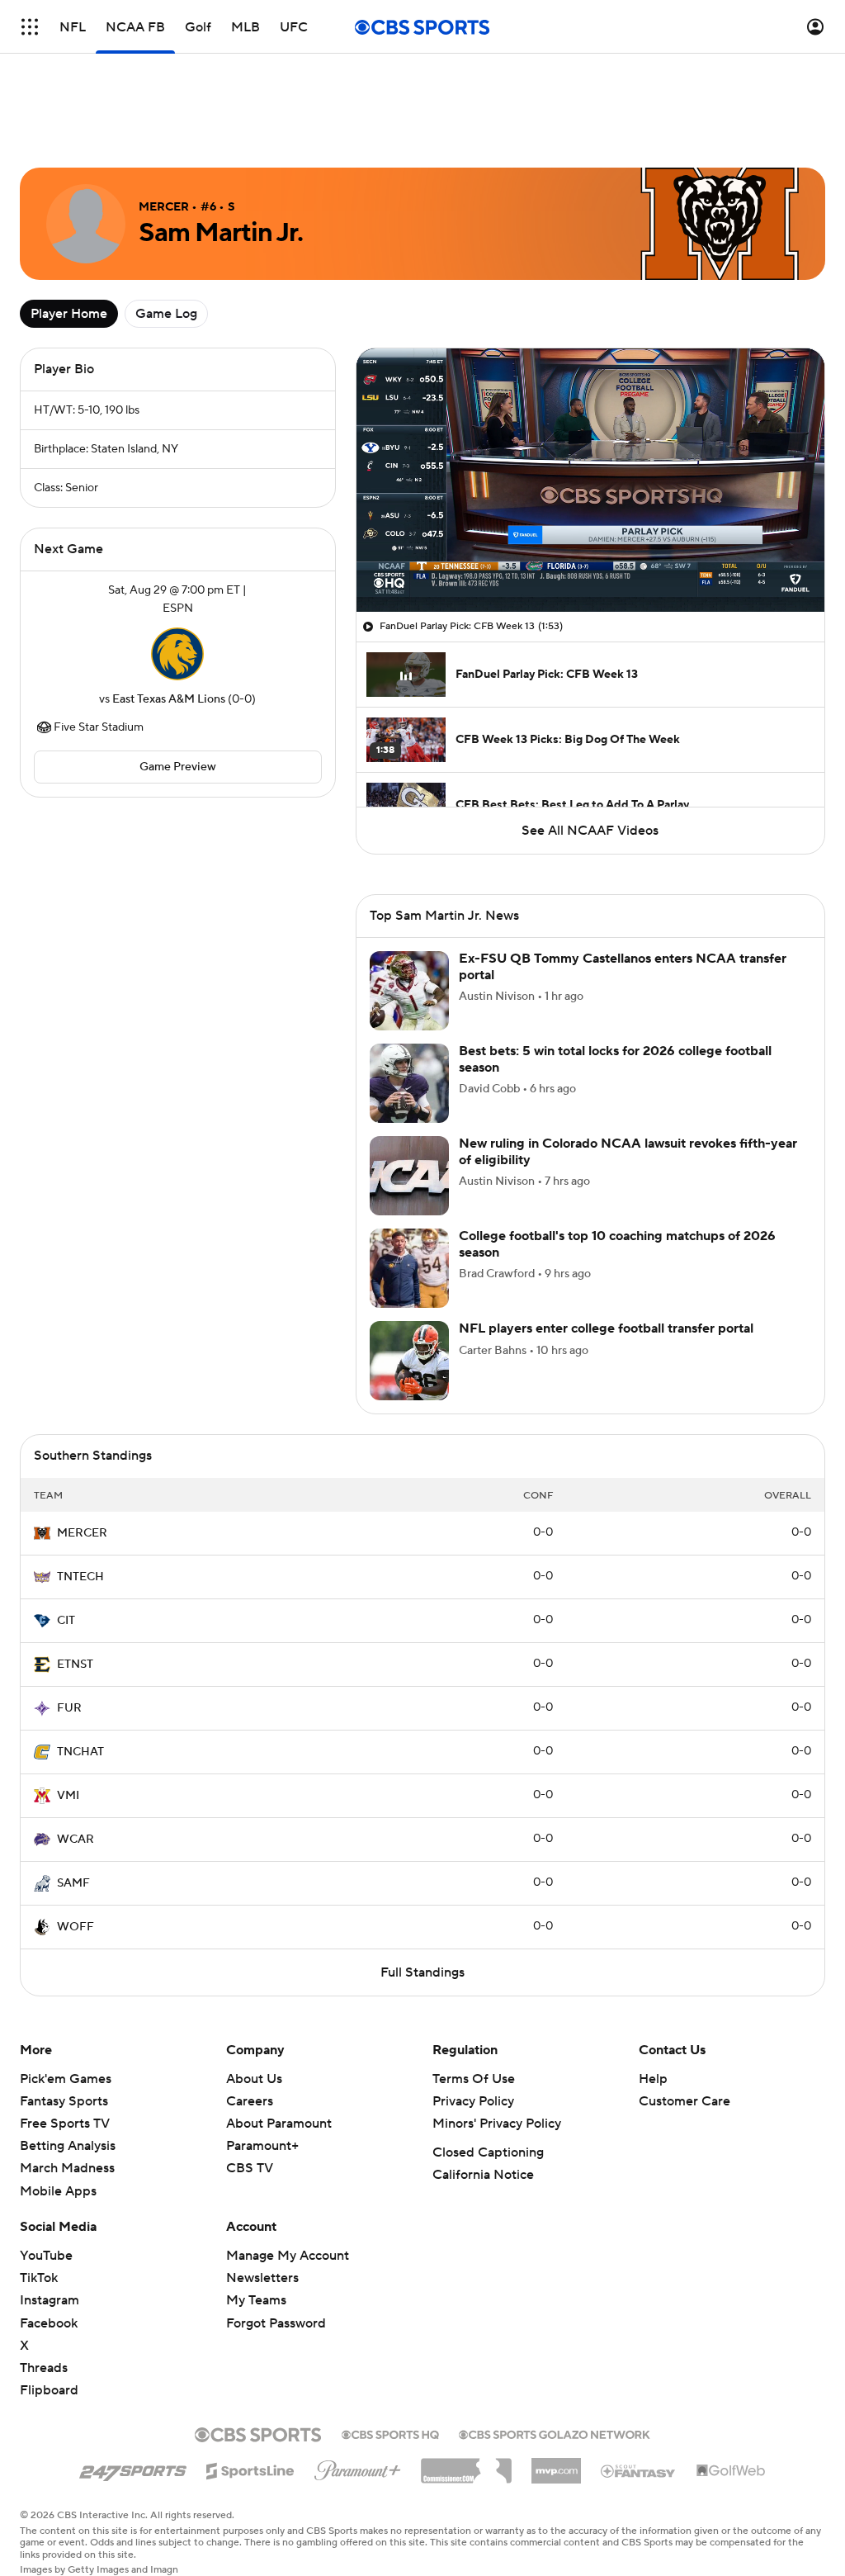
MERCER (82, 1533)
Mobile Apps (58, 2191)
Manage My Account (288, 2256)
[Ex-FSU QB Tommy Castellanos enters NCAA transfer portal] (409, 991)
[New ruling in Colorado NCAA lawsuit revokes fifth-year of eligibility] (409, 1176)
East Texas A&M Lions (169, 699)
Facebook (49, 2323)
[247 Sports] (133, 2468)
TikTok (39, 2278)
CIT (66, 1621)
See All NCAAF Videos (590, 831)
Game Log (166, 314)
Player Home (69, 314)
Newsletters (262, 2278)
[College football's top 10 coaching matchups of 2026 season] (409, 1268)
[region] (590, 480)
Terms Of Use (474, 2079)
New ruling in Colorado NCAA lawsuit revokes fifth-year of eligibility (628, 1151)
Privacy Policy (473, 2101)
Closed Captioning (488, 2152)
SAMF (73, 1883)
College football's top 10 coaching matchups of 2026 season (617, 1244)
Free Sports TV (65, 2124)
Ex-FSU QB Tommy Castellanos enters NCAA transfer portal (623, 966)
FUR (69, 1708)
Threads (44, 2368)
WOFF (76, 1927)
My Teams (256, 2300)
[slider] (590, 564)
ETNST (75, 1664)
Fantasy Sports (64, 2101)
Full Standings (422, 1972)
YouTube (46, 2256)
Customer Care (684, 2101)
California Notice (483, 2175)
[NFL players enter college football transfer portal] (409, 1361)
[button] (30, 27)
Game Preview (178, 767)
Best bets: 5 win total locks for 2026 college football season (615, 1059)
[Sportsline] (250, 2469)
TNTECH (80, 1577)
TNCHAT (80, 1752)
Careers (250, 2101)
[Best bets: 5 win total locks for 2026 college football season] (409, 1083)
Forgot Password (276, 2323)
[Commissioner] (466, 2465)
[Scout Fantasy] (639, 2470)
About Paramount (279, 2124)
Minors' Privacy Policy (497, 2124)
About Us (254, 2079)
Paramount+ (262, 2146)
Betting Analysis (68, 2146)
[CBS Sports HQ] (390, 2433)
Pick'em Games (66, 2079)
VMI (68, 1796)
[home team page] (177, 654)
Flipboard (49, 2390)
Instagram (50, 2300)
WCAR (76, 1840)
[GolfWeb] (731, 2471)
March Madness (67, 2168)
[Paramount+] (358, 2467)
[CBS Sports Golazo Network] (555, 2433)
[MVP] (556, 2465)
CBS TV (250, 2168)
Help (653, 2079)
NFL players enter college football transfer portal (606, 1328)
